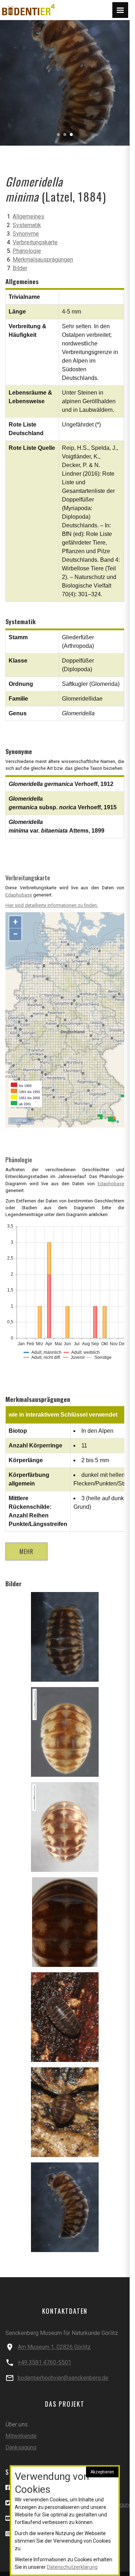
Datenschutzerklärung (72, 2567)
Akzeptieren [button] (102, 2472)
